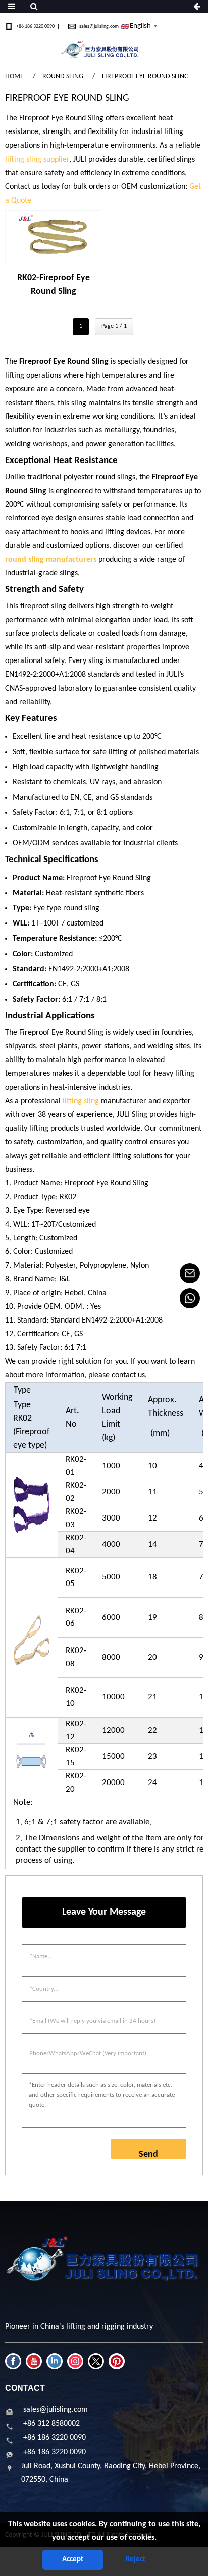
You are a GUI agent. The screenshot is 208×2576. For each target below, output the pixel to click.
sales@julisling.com (99, 26)
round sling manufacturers (51, 560)
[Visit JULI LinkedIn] (55, 2361)
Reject (136, 2560)
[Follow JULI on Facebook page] (13, 2361)
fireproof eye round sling (145, 76)
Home (14, 76)
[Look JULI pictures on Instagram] (75, 2361)
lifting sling (81, 1101)
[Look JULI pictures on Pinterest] (117, 2361)
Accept (73, 2560)
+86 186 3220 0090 (35, 26)
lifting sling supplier (37, 160)
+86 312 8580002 (51, 2424)
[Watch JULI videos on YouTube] (34, 2361)
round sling (63, 76)
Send (148, 2154)
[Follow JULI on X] (96, 2361)
